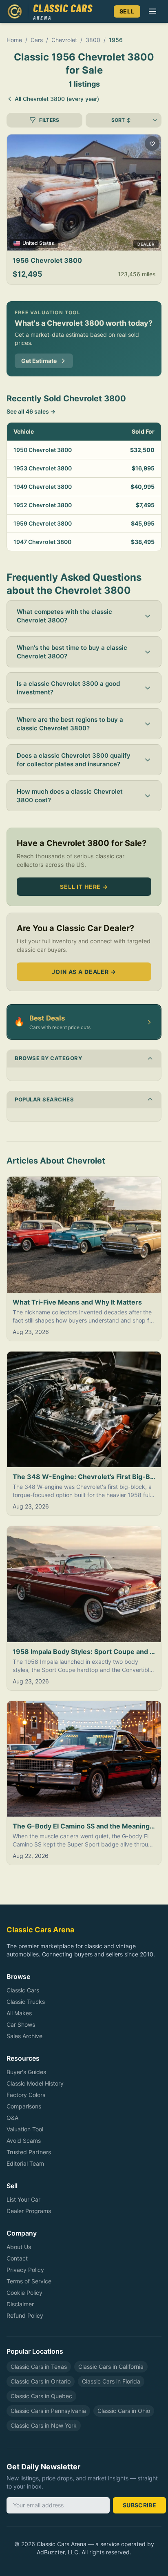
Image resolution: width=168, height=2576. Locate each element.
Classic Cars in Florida (111, 2381)
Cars (37, 40)
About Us (19, 2247)
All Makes (19, 2013)
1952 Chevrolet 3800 (43, 505)
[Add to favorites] (152, 143)
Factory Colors (26, 2095)
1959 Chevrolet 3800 (43, 523)
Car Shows (21, 2024)
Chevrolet (64, 40)
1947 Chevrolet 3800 (42, 542)
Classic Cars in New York (44, 2425)
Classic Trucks (26, 2002)
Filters (49, 120)
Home (14, 40)
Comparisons (24, 2106)
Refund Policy (25, 2315)
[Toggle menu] (153, 11)
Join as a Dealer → (84, 972)
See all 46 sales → (31, 411)
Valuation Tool (25, 2129)
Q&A (12, 2118)
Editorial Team (25, 2163)
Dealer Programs (29, 2211)
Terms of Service (29, 2281)
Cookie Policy (24, 2293)
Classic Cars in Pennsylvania (48, 2411)
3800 (93, 40)
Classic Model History (35, 2083)
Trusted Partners (29, 2152)
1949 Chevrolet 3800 (43, 487)
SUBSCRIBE (139, 2505)
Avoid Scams (24, 2141)
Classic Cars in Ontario (41, 2381)
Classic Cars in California (111, 2367)
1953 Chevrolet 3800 (43, 468)
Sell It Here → (84, 887)
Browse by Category (48, 1058)
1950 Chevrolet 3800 (43, 450)
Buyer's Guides (26, 2072)
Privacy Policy (25, 2270)
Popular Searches (44, 1099)
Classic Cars (23, 1990)
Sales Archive (24, 2036)
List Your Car (23, 2199)
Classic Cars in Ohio (124, 2411)
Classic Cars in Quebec (41, 2396)
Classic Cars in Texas (39, 2367)
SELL (127, 11)
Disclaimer (20, 2304)
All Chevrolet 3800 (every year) (57, 99)
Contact (17, 2258)
